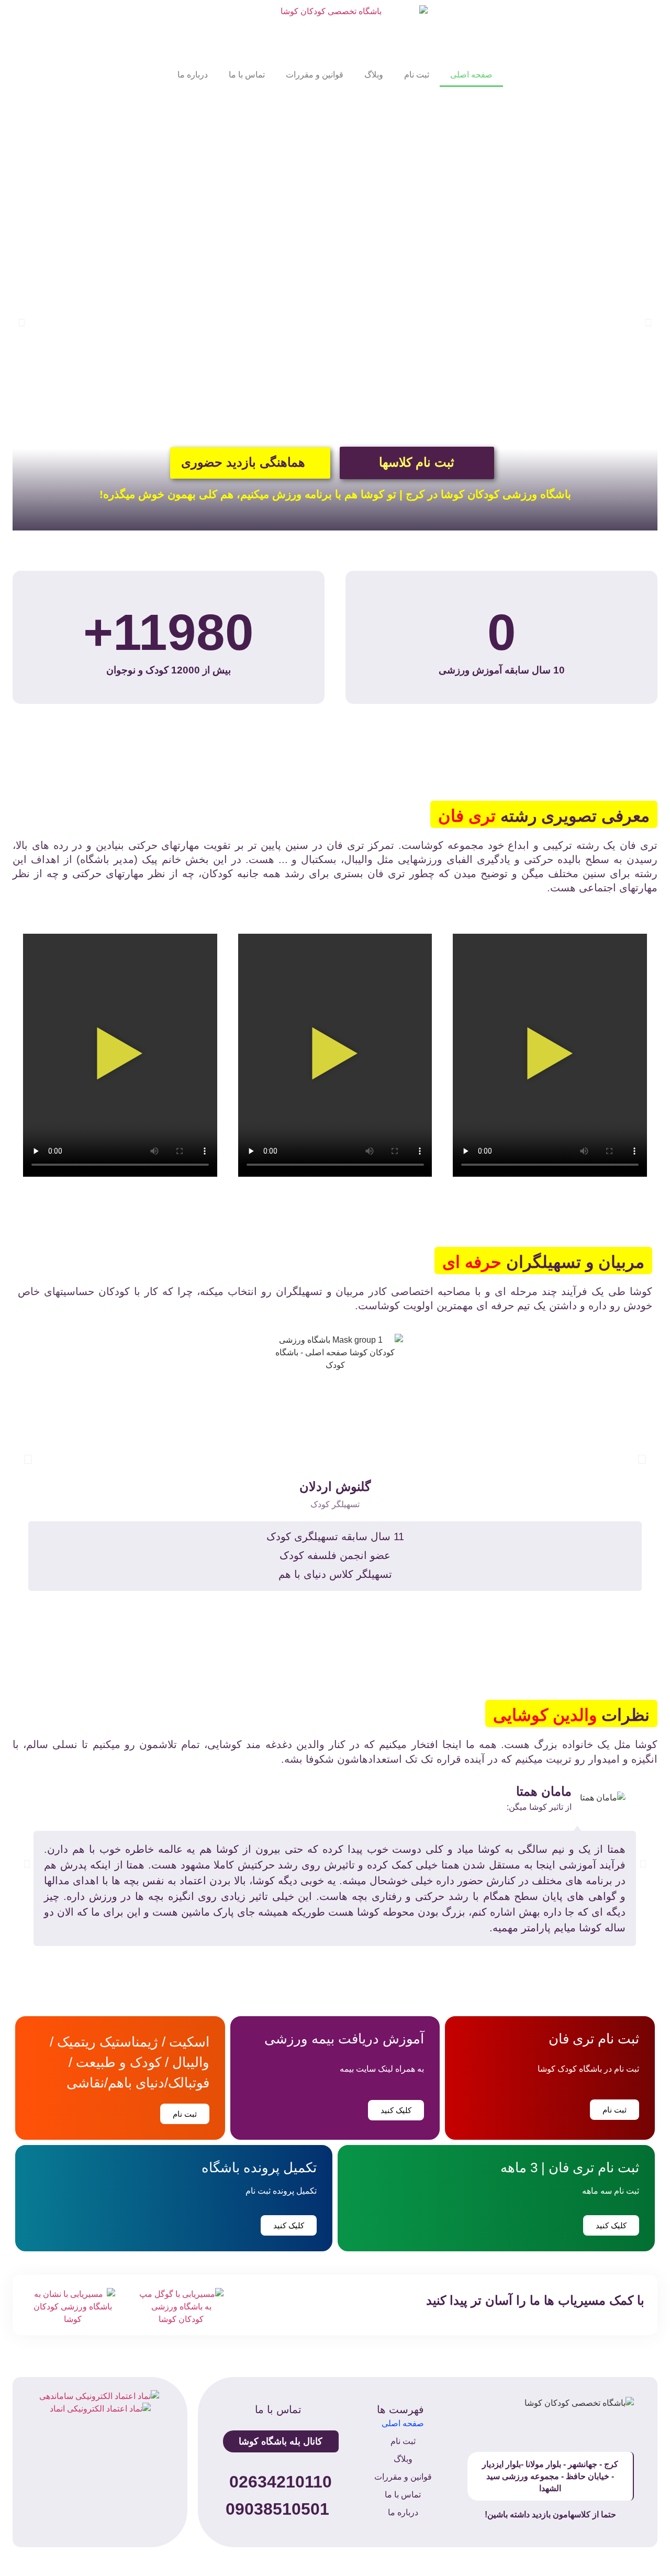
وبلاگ (374, 75)
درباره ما (193, 75)
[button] (22, 323)
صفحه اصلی (471, 75)
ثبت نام (417, 75)
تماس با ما (247, 75)
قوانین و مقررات (315, 75)
